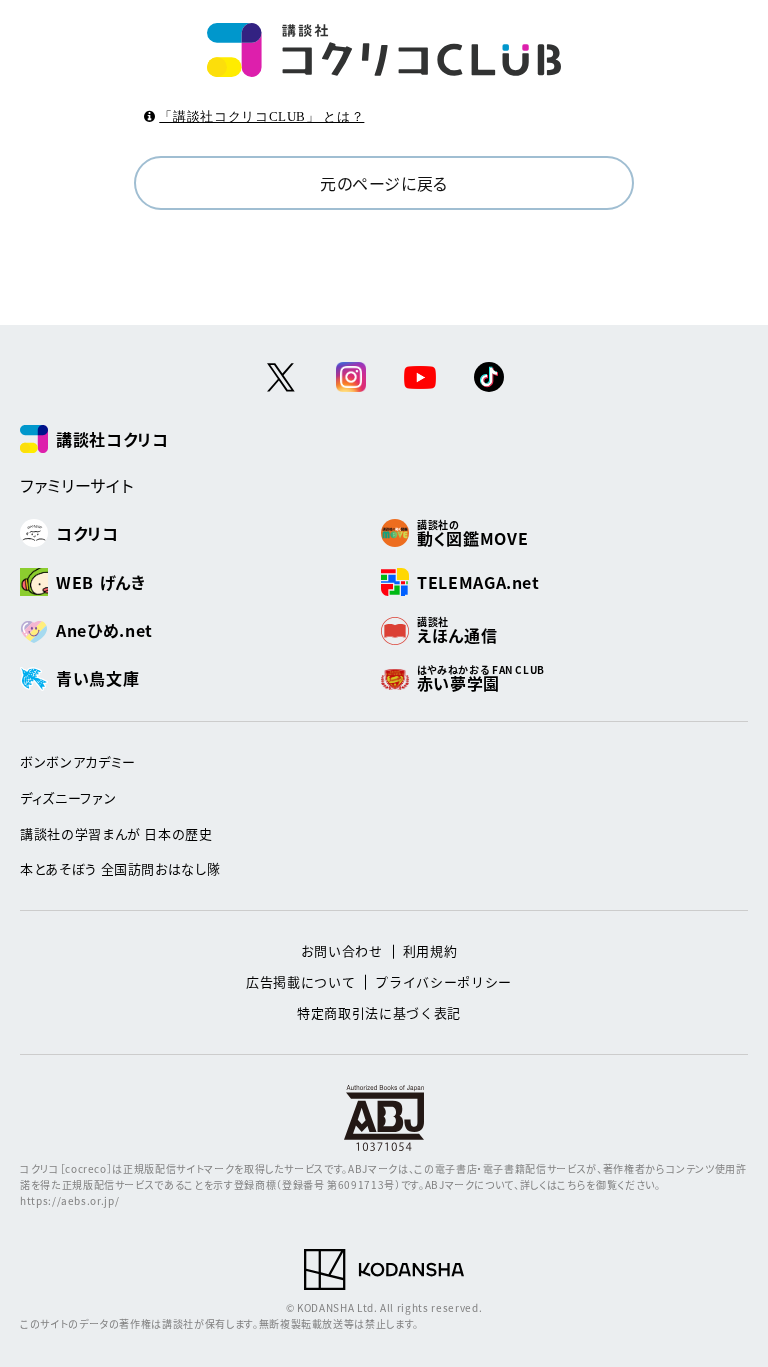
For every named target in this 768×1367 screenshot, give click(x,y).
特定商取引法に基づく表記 (379, 1012)
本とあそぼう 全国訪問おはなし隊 (120, 868)
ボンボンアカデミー (78, 761)
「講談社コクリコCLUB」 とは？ (261, 116)
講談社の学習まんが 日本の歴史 (116, 833)
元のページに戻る (384, 183)
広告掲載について (300, 981)
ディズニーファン (68, 797)
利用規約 (430, 950)
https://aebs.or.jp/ (69, 1200)
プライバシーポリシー (443, 981)
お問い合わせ (342, 950)
